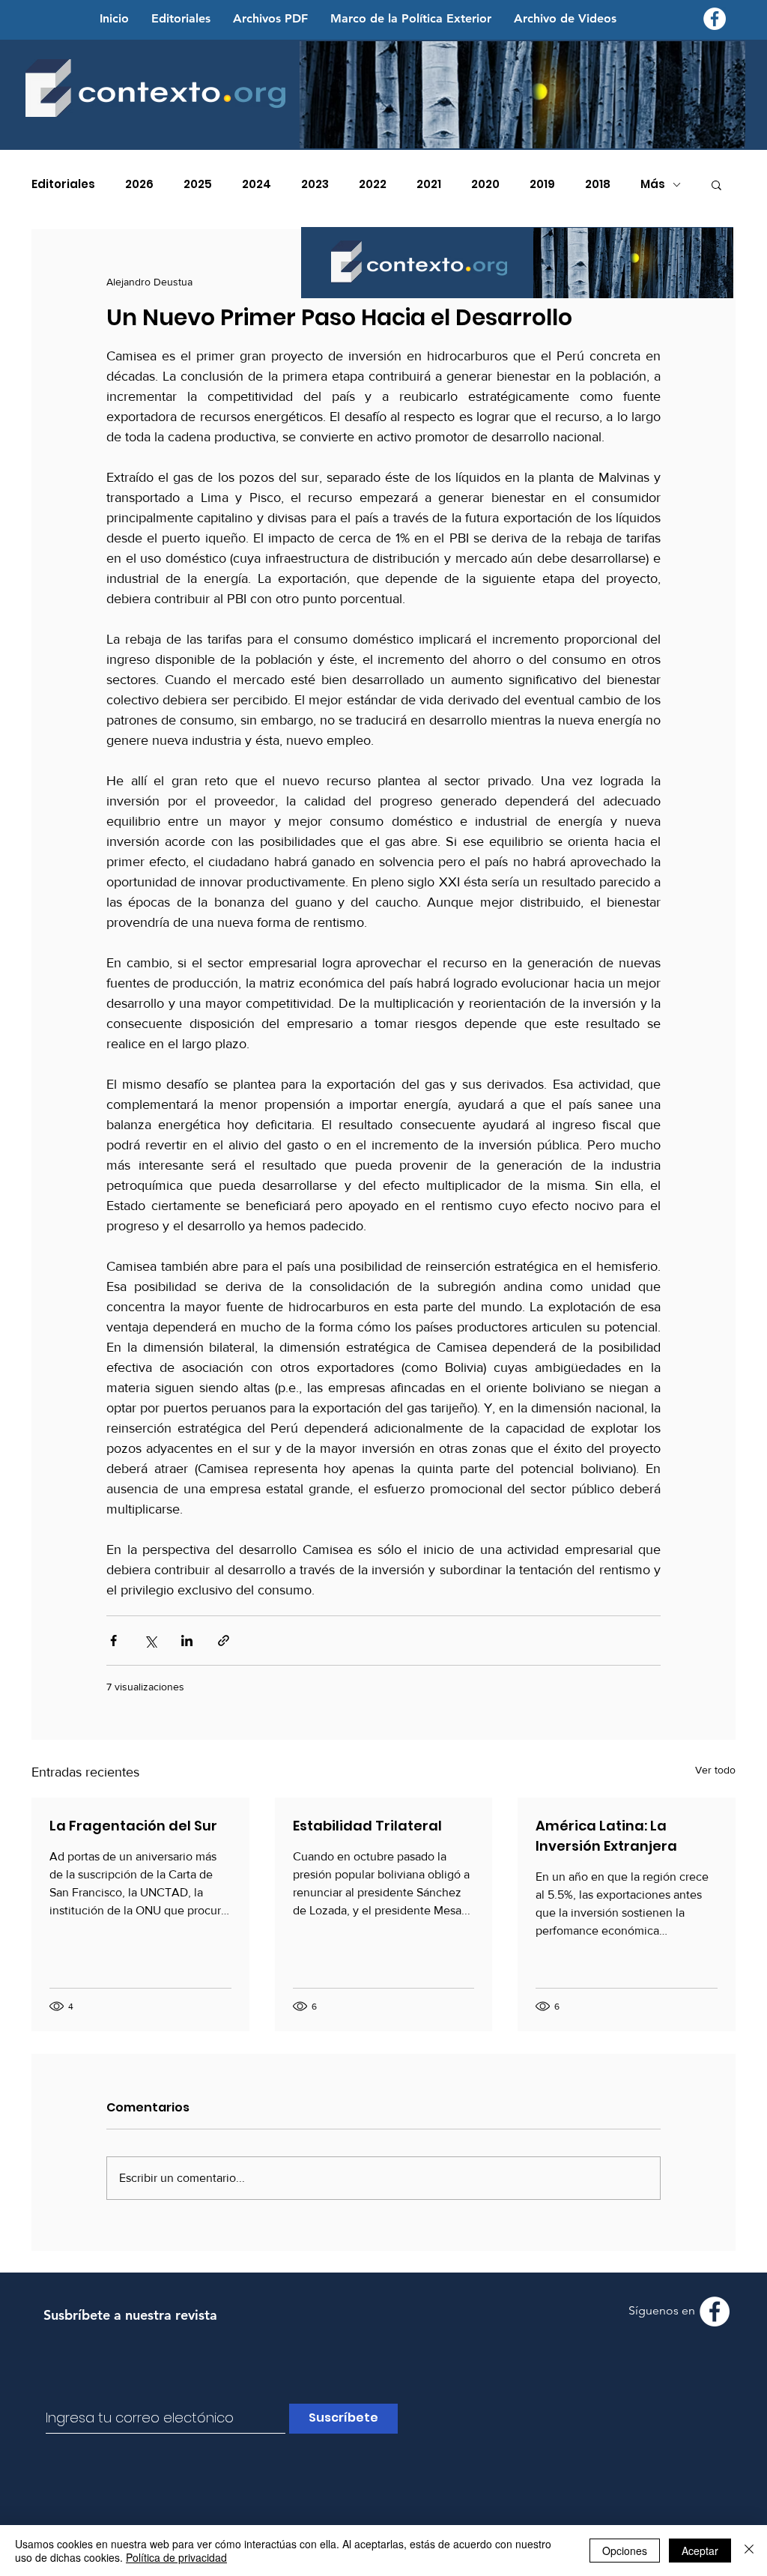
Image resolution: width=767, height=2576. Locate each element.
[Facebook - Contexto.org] (715, 19)
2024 (257, 184)
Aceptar (700, 2551)
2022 (373, 184)
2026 (139, 184)
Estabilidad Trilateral (367, 1826)
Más (653, 184)
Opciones (625, 2551)
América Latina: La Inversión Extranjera (606, 1836)
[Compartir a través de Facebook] (113, 1641)
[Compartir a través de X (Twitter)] (150, 1641)
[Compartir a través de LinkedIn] (187, 1641)
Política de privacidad (176, 2557)
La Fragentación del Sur (133, 1826)
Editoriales (63, 184)
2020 (485, 184)
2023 (315, 184)
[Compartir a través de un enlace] (224, 1641)
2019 (542, 184)
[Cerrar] (749, 2551)
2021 (429, 184)
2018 (598, 184)
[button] (716, 184)
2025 (198, 184)
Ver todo (715, 1770)
